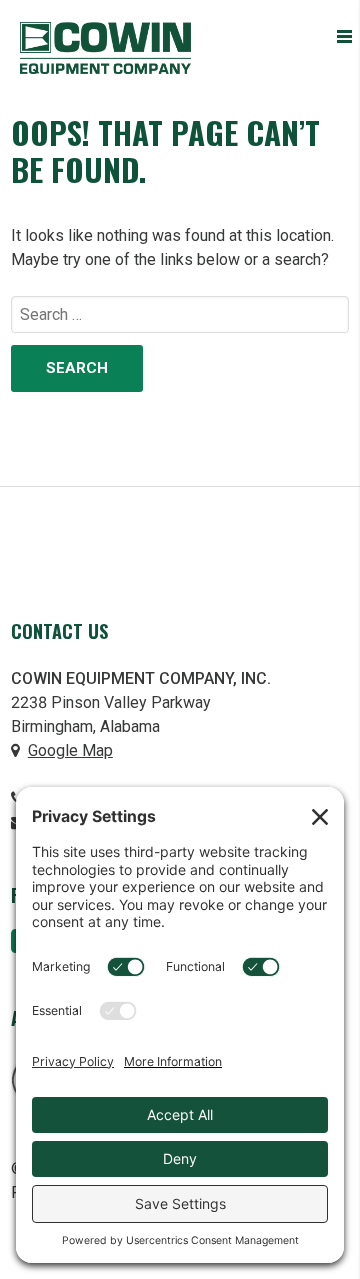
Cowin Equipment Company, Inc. (105, 48)
